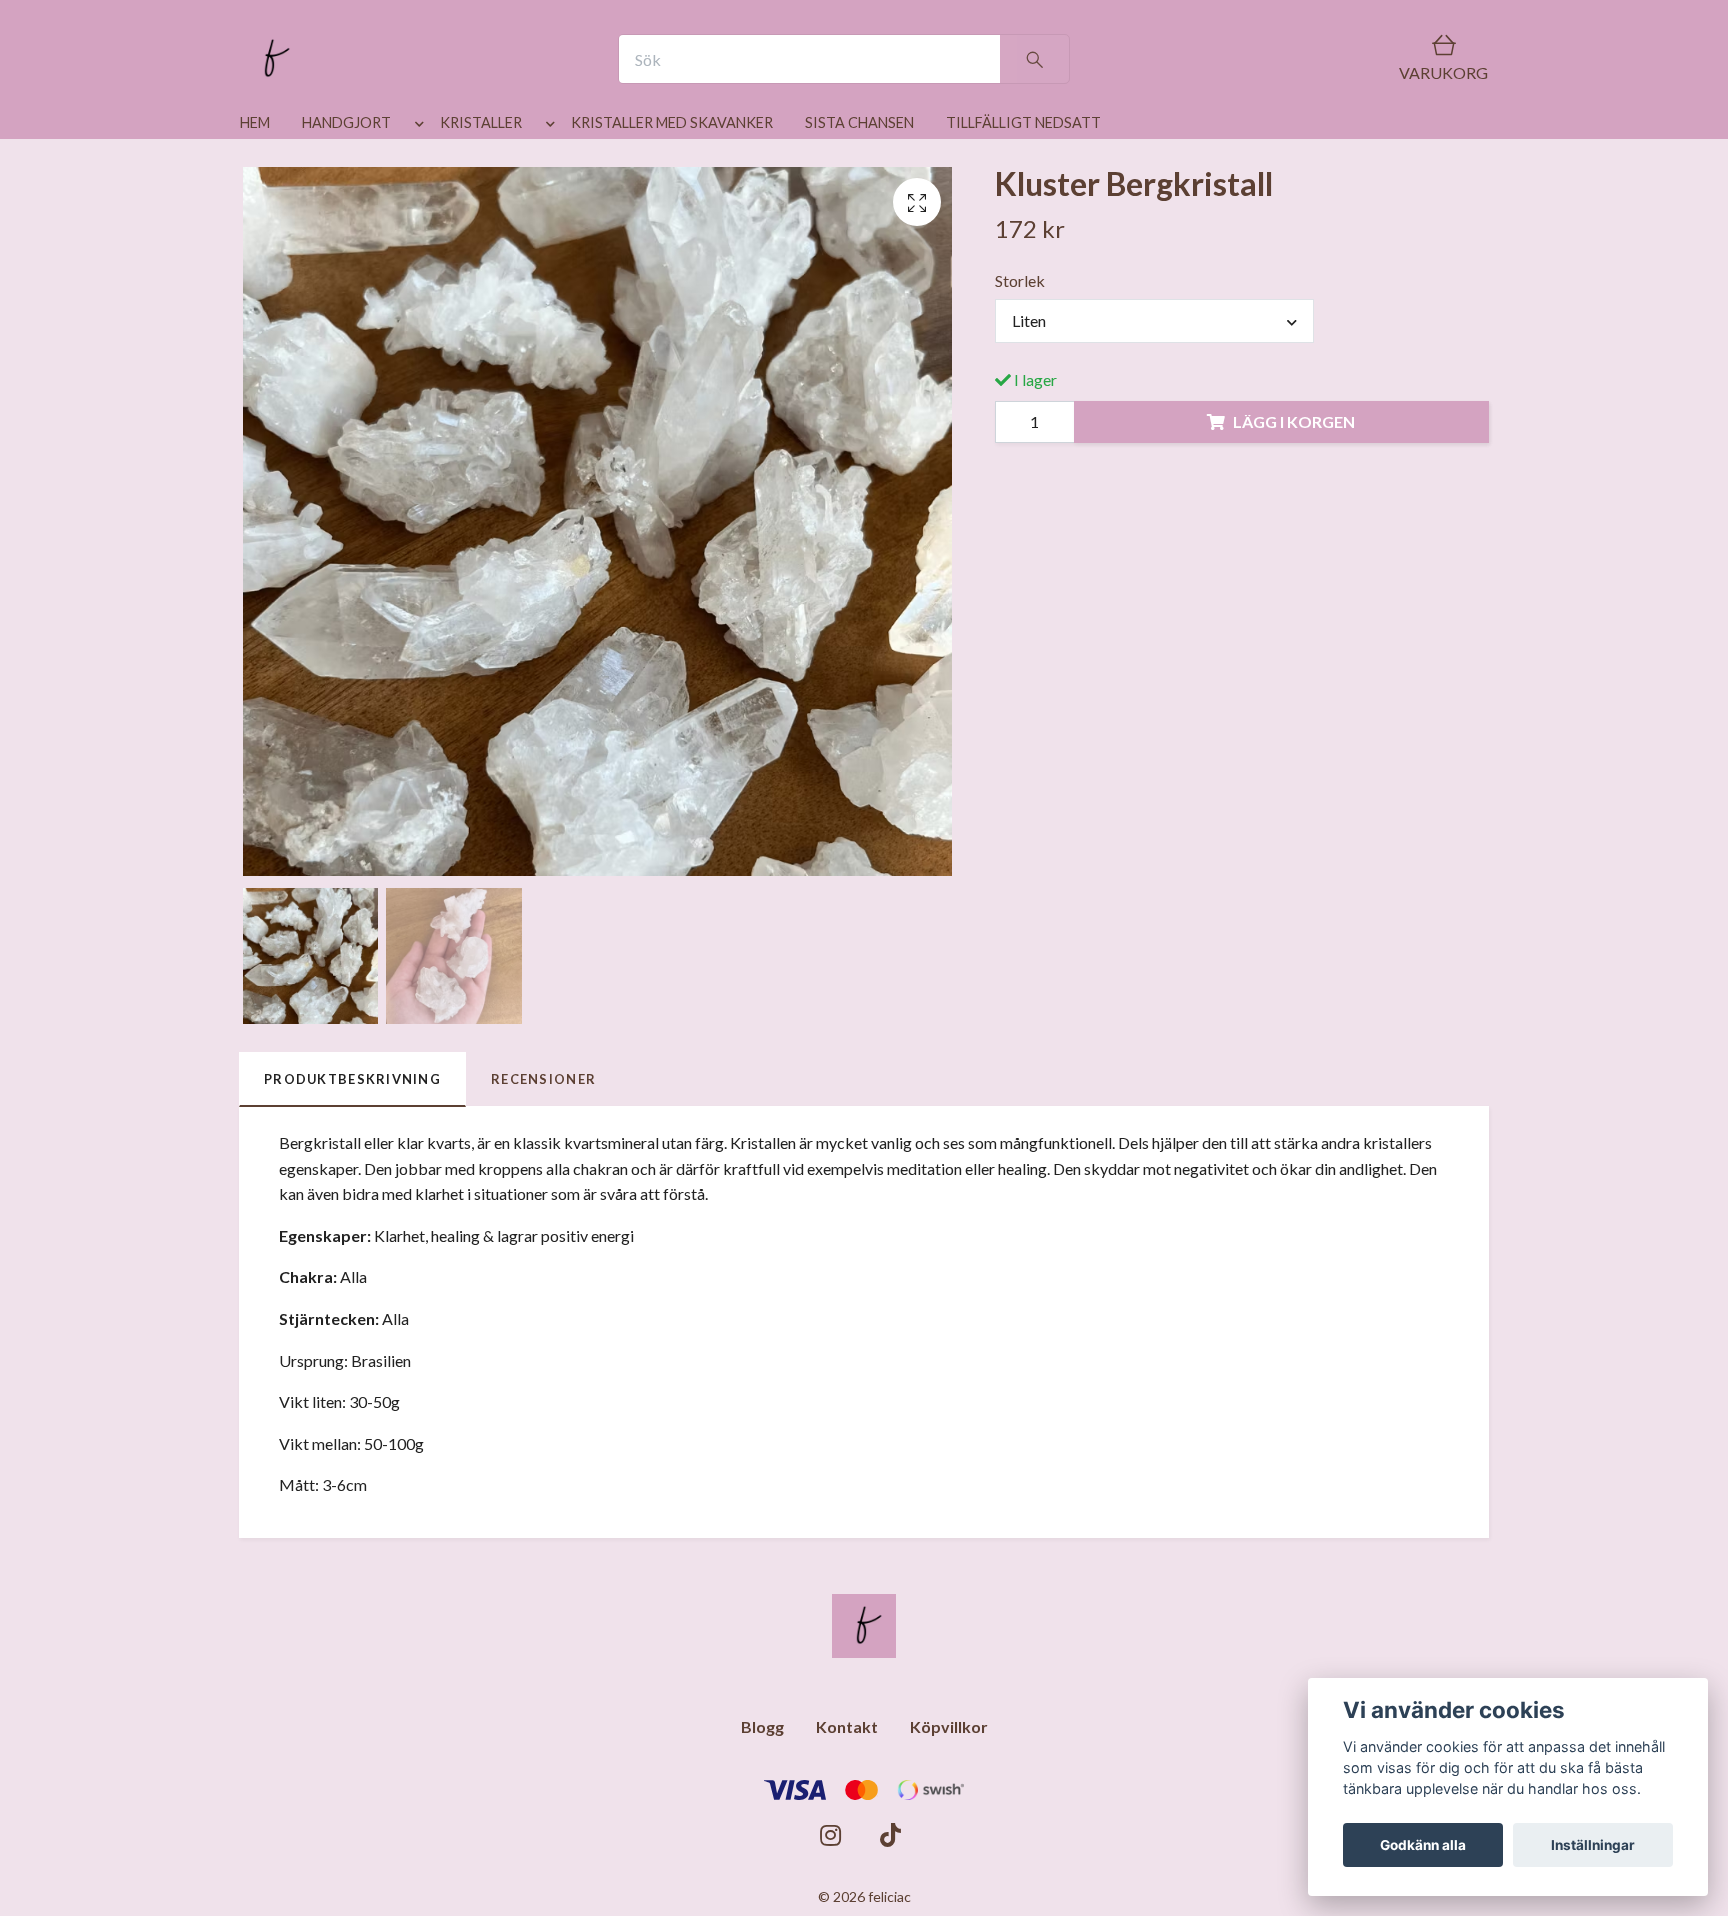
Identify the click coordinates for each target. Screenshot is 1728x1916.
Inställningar (1593, 1845)
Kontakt (847, 1726)
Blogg (762, 1726)
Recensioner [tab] (543, 1079)
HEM (255, 122)
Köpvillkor (949, 1726)
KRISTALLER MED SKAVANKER (672, 122)
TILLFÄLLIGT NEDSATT (1023, 122)
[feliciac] (272, 59)
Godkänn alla (1423, 1845)
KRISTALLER (481, 122)
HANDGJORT (346, 122)
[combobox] (1155, 321)
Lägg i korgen (1294, 421)
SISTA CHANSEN (859, 122)
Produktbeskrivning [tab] (352, 1079)
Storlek (1020, 280)
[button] (415, 127)
